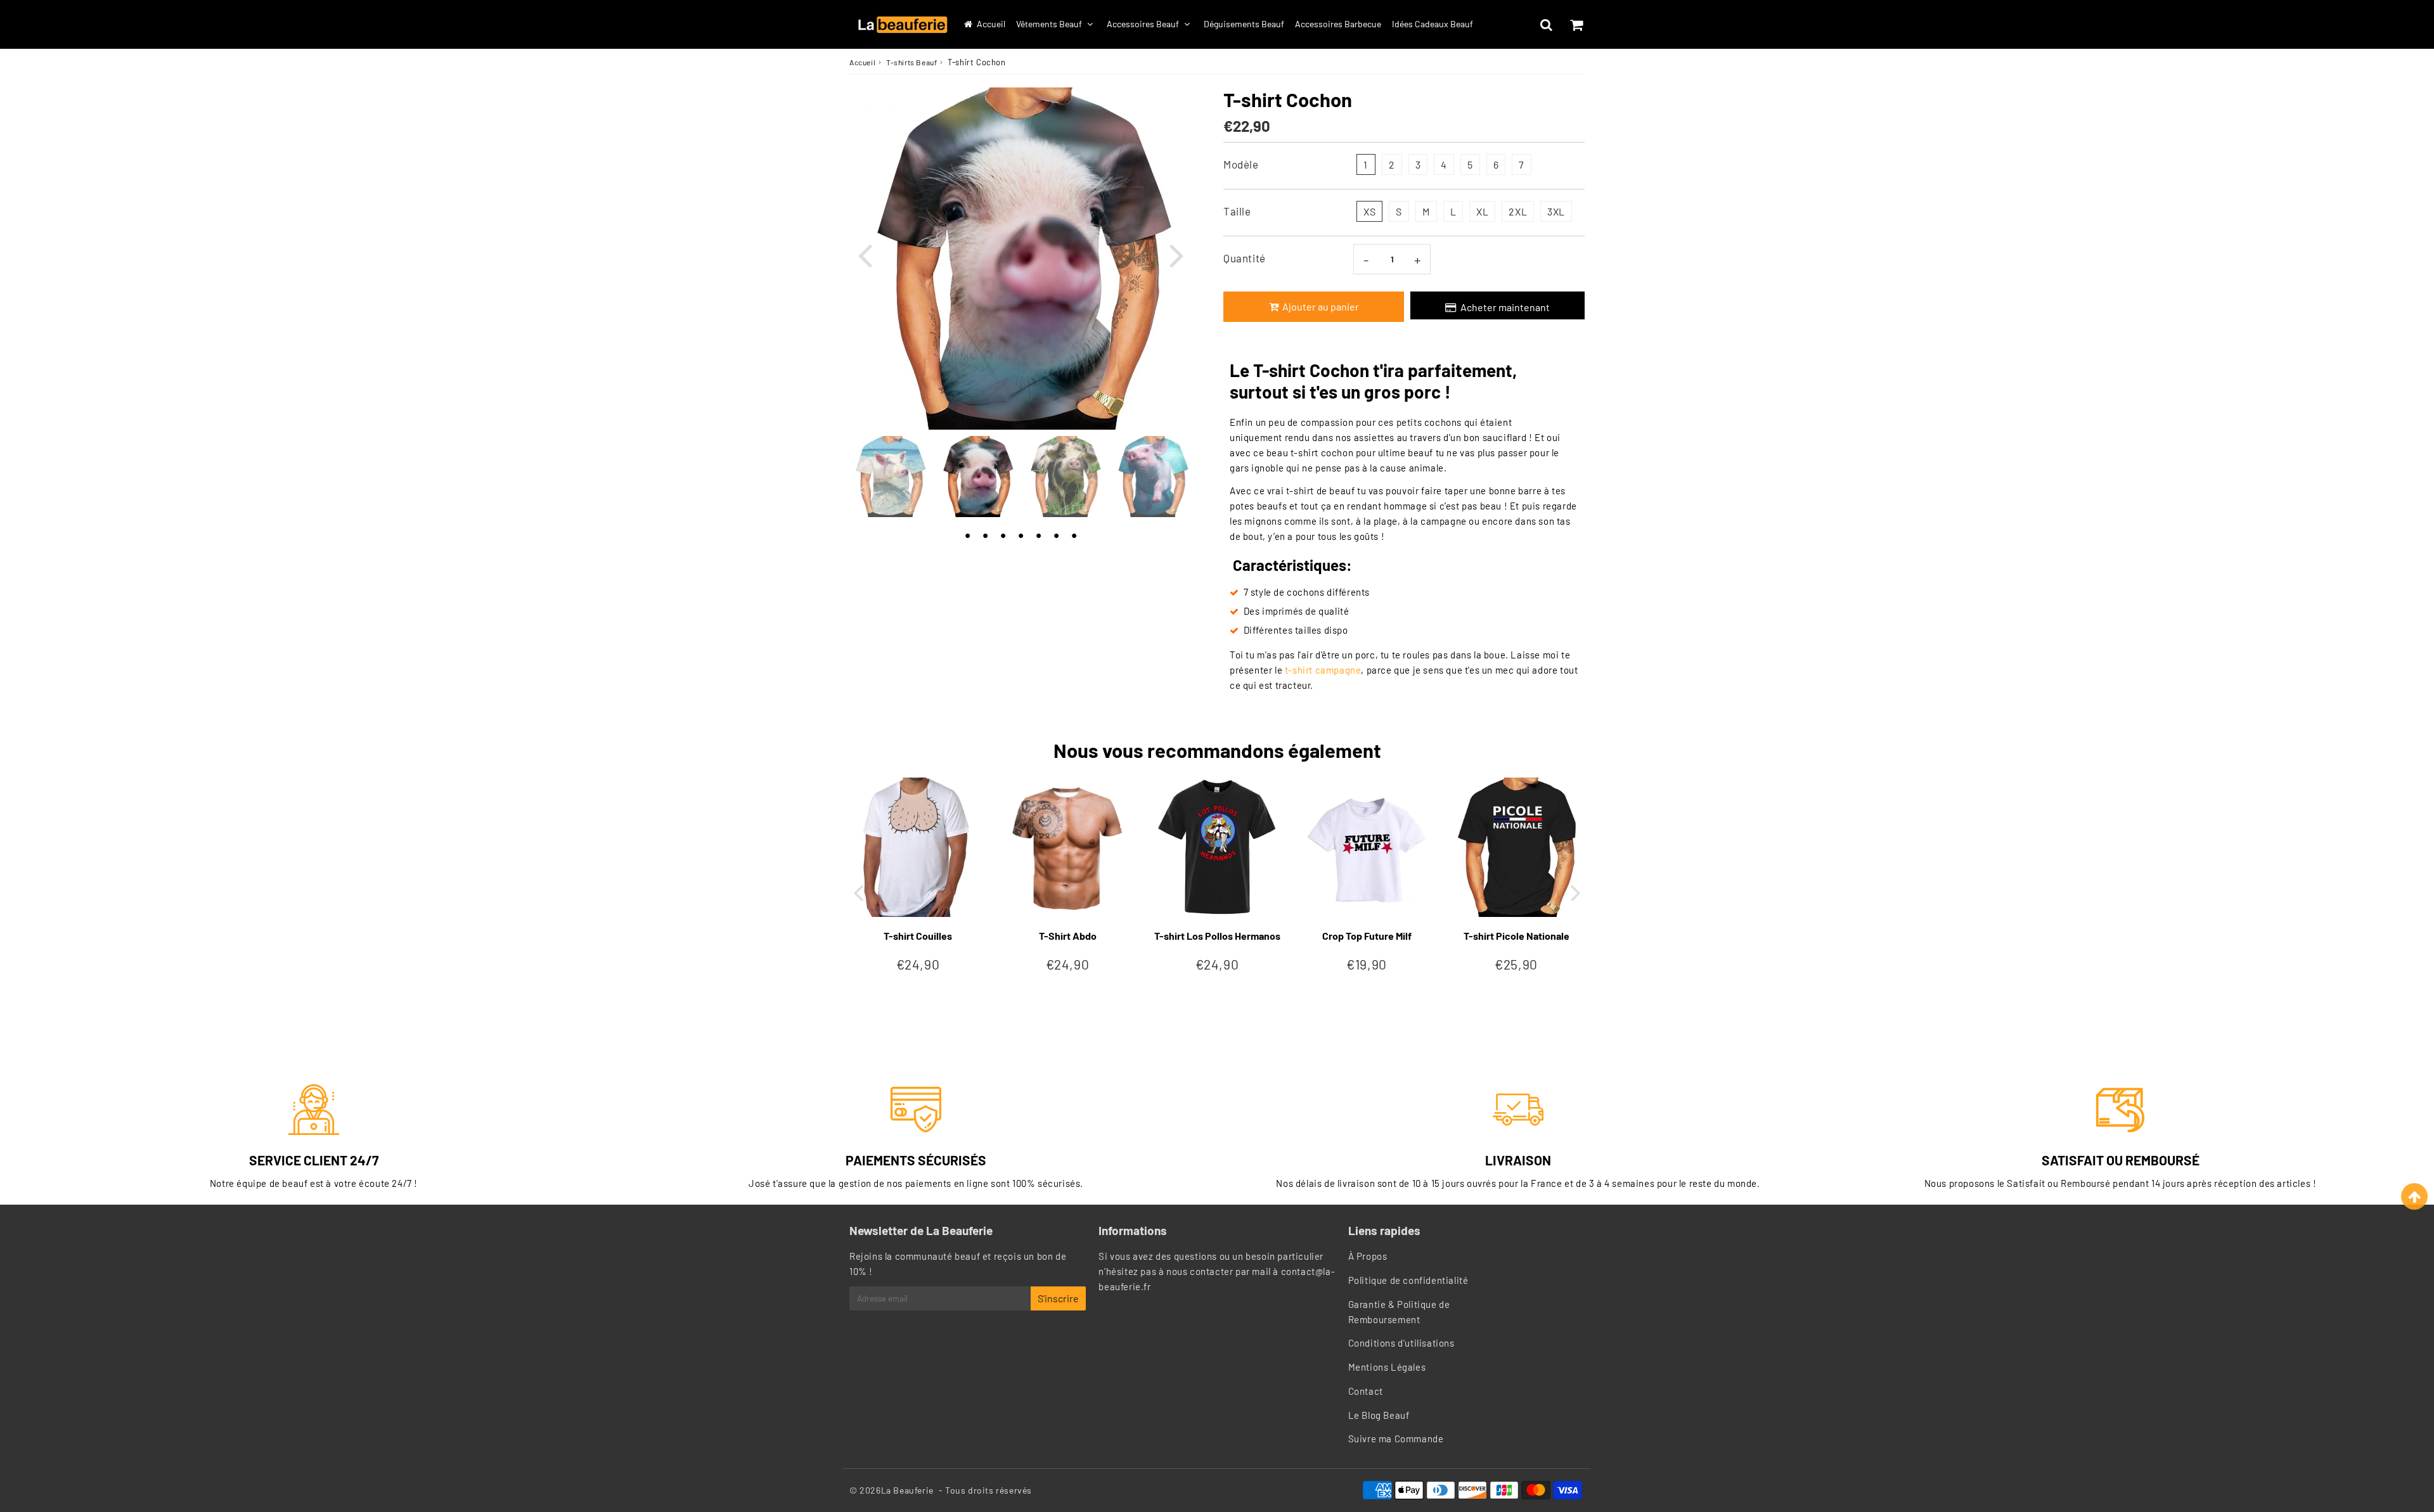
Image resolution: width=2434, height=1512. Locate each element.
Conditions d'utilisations (1401, 1343)
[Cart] (1576, 25)
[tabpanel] (977, 477)
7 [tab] (1074, 533)
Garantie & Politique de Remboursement (1399, 1312)
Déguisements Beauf (1244, 24)
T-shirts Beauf (911, 62)
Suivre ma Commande (1396, 1438)
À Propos (1368, 1256)
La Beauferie (907, 1490)
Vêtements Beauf (1049, 24)
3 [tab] (1003, 533)
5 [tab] (1038, 533)
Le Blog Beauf (1379, 1415)
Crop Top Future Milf (1367, 936)
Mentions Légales (1387, 1367)
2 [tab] (985, 533)
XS (1369, 211)
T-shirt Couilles (918, 936)
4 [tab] (1021, 533)
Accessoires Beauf (1143, 24)
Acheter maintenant (1505, 307)
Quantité (1245, 258)
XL (1482, 211)
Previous (865, 254)
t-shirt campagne (1323, 670)
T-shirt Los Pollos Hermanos (1217, 936)
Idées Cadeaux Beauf (1433, 24)
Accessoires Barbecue (1338, 24)
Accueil (991, 24)
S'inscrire (1058, 1298)
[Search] (1546, 25)
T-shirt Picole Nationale (1516, 936)
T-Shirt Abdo (1068, 936)
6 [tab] (1056, 533)
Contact (1366, 1391)
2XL (1518, 211)
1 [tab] (967, 533)
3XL (1556, 211)
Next (1176, 254)
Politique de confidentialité (1408, 1280)
